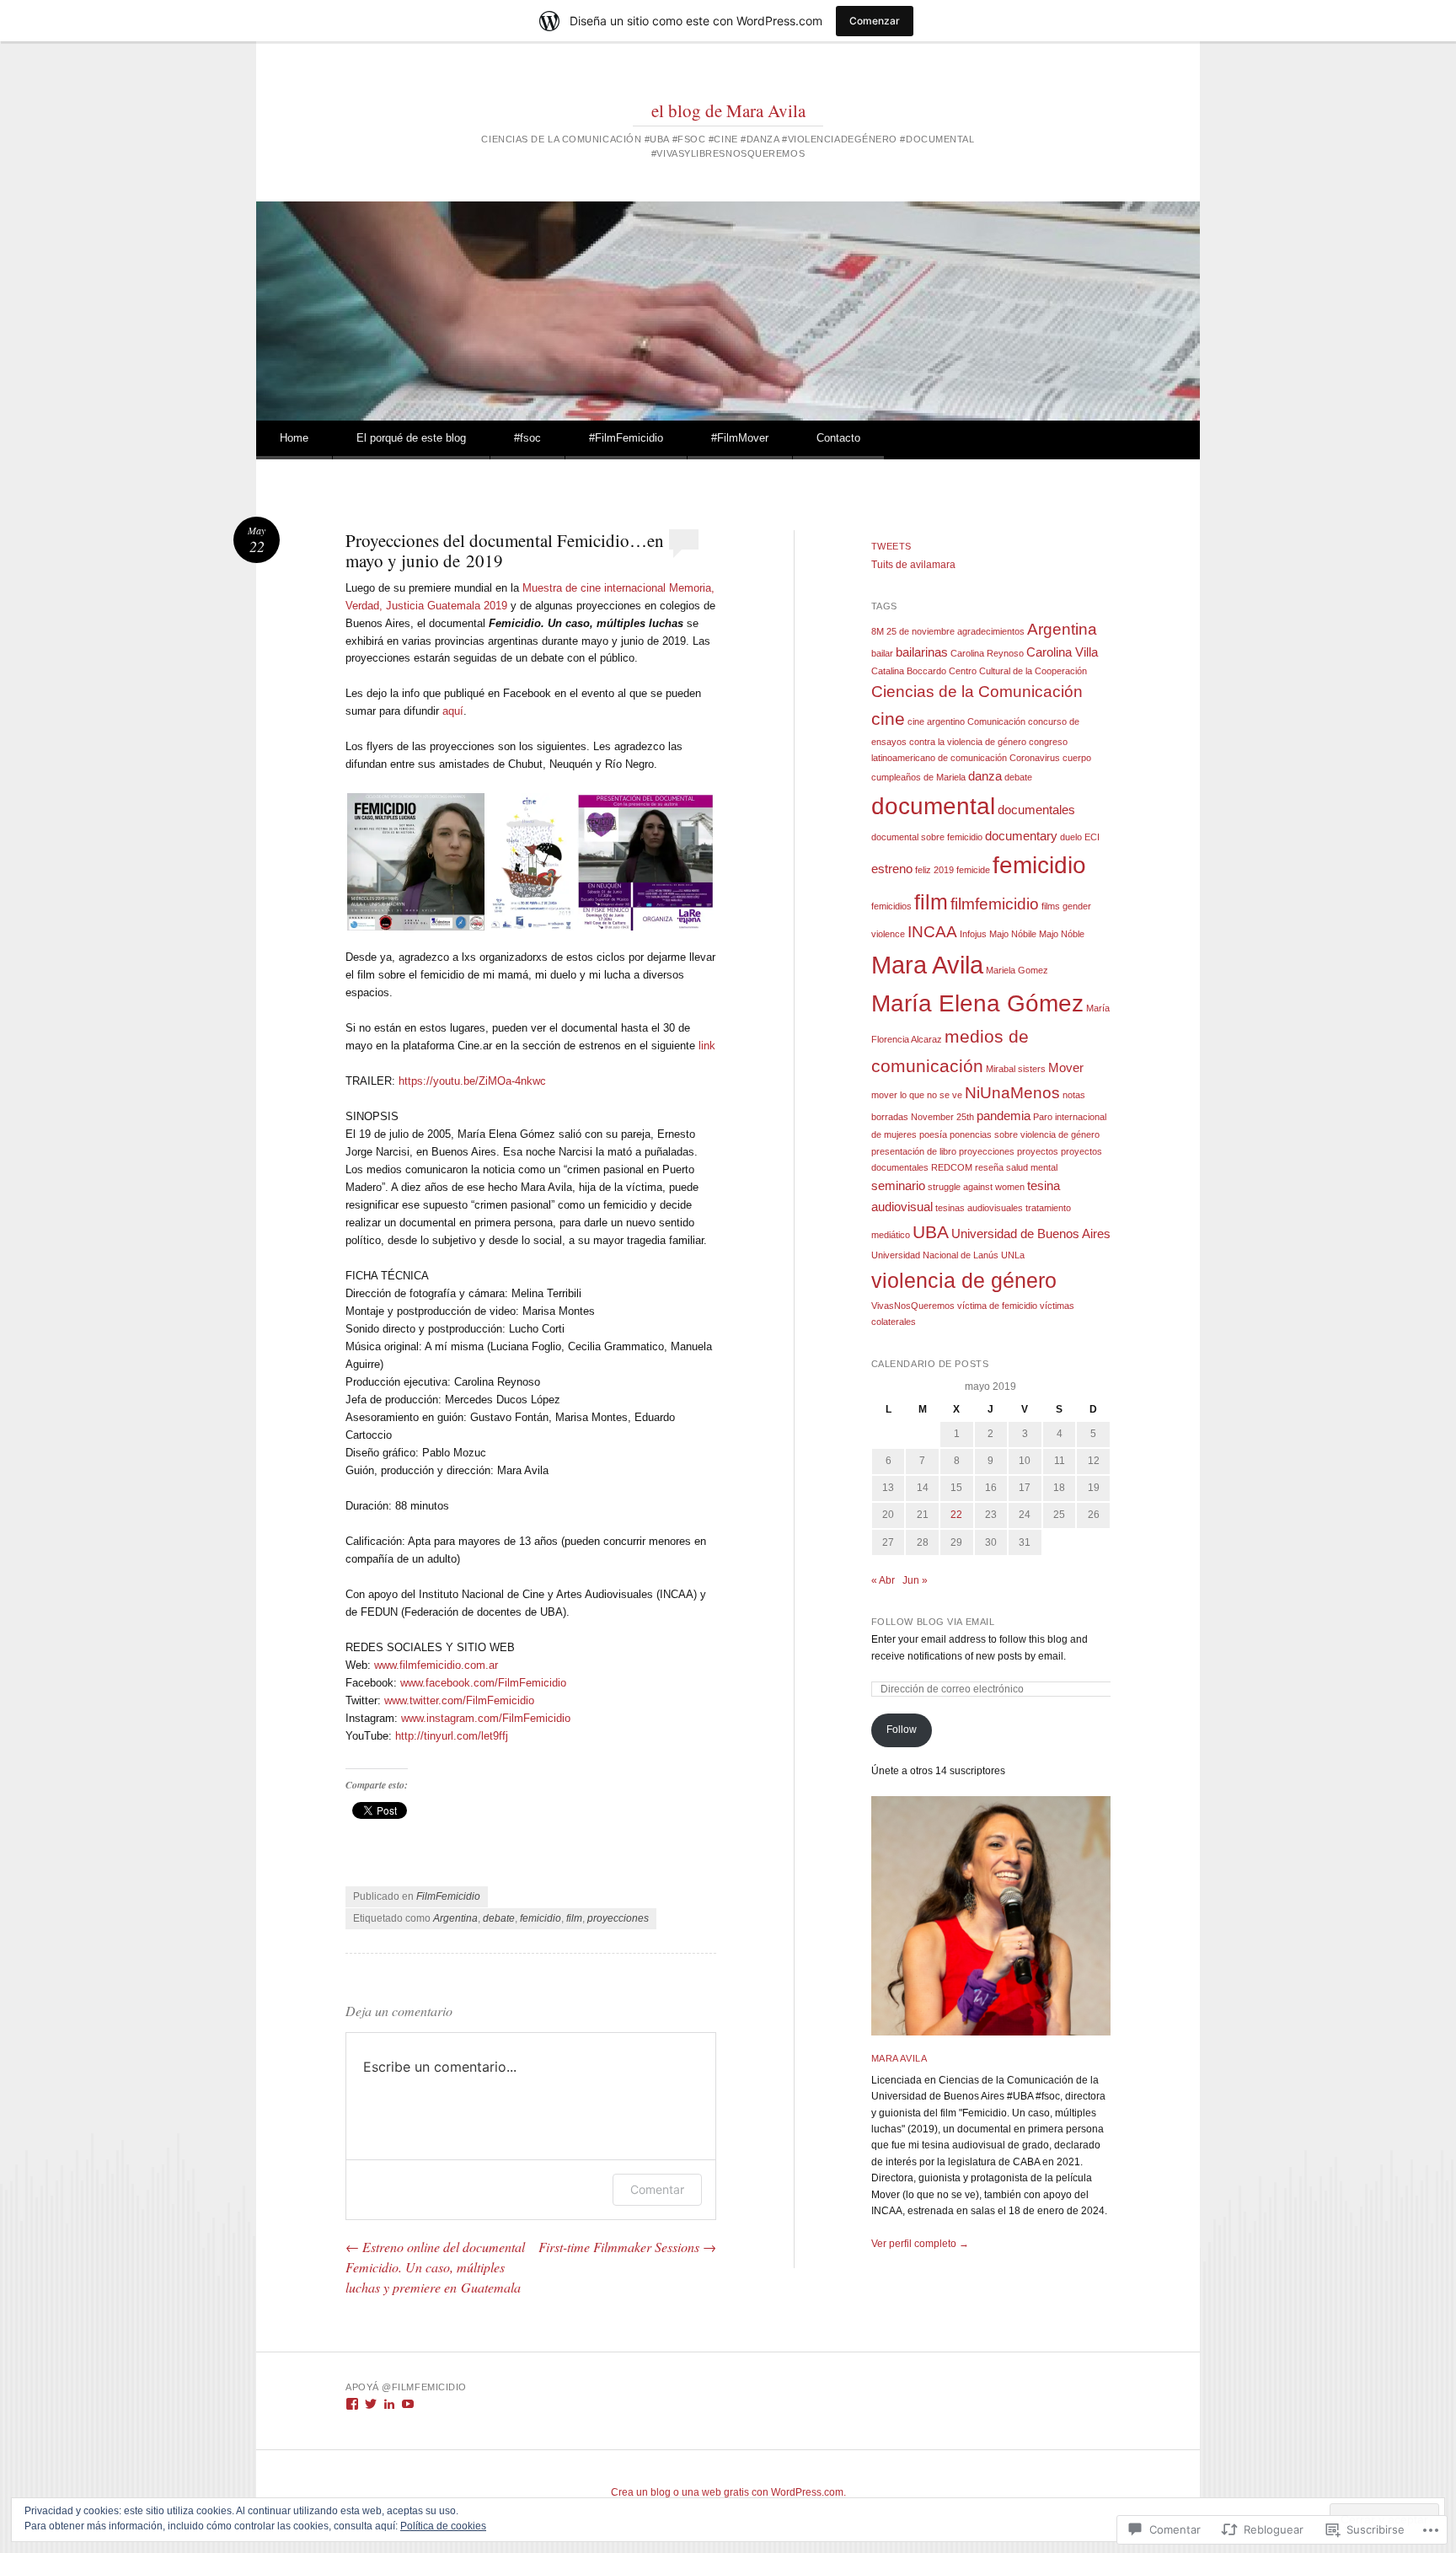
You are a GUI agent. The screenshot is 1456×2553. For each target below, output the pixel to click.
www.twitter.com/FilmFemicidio (459, 1700)
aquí (453, 711)
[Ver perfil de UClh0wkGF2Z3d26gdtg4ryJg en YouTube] (408, 2404)
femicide (973, 870)
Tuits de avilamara (913, 565)
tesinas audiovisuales (979, 1208)
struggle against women (976, 1187)
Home (294, 438)
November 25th (942, 1117)
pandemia (1004, 1116)
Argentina (455, 1918)
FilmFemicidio (448, 1896)
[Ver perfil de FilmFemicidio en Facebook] (352, 2404)
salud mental (1032, 1167)
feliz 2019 (934, 870)
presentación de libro (914, 1151)
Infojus (973, 934)
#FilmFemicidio (626, 438)
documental (933, 806)
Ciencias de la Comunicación (977, 692)
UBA (931, 1232)
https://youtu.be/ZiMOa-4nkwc (472, 1081)
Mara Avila (927, 965)
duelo (1071, 837)
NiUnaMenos (1012, 1093)
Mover (1066, 1067)
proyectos (1038, 1151)
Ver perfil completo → (920, 2244)
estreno (892, 869)
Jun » (915, 1580)
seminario (898, 1185)
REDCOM (952, 1167)
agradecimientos (991, 631)
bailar (882, 653)
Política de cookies (443, 2526)
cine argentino (936, 721)
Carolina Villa (1062, 652)
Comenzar (875, 21)
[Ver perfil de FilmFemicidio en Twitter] (371, 2404)
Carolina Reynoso (987, 653)
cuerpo (1077, 758)
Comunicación (996, 721)
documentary (1021, 836)
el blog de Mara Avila (728, 110)
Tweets (891, 546)
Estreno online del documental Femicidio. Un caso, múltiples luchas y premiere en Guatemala (435, 2267)
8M (878, 631)
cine (888, 719)
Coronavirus (1035, 758)
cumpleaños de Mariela (918, 777)
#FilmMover (740, 438)
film (574, 1918)
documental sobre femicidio (927, 837)
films (1051, 906)
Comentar (657, 2189)
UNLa (1013, 1255)
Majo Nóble (1062, 934)
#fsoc (527, 438)
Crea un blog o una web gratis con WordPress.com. (728, 2492)
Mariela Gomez (1017, 970)
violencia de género (964, 1280)
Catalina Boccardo (909, 671)
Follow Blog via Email (933, 1622)
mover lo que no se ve (917, 1095)
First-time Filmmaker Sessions (627, 2247)
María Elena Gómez (977, 1003)
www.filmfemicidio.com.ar (436, 1665)
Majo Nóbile (1013, 934)
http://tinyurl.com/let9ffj (452, 1736)
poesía (933, 1134)
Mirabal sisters (1016, 1069)
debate (499, 1918)
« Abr (883, 1580)
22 (956, 1515)
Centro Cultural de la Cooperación (1018, 671)
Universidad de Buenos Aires (1031, 1234)
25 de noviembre (921, 631)
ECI (1092, 837)
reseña (989, 1167)
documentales (1036, 810)
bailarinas (922, 652)
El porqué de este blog (411, 438)
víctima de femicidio (997, 1306)
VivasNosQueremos (913, 1306)
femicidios (891, 906)
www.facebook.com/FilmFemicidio (483, 1683)
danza (985, 776)
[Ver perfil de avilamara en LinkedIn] (389, 2404)
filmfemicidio (995, 904)
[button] (416, 862)
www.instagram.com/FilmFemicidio (486, 1718)
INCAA (932, 932)
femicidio (541, 1918)
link (707, 1046)
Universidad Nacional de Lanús (935, 1255)
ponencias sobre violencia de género (1025, 1134)
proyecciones (618, 1918)
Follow (902, 1730)
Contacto (838, 438)
